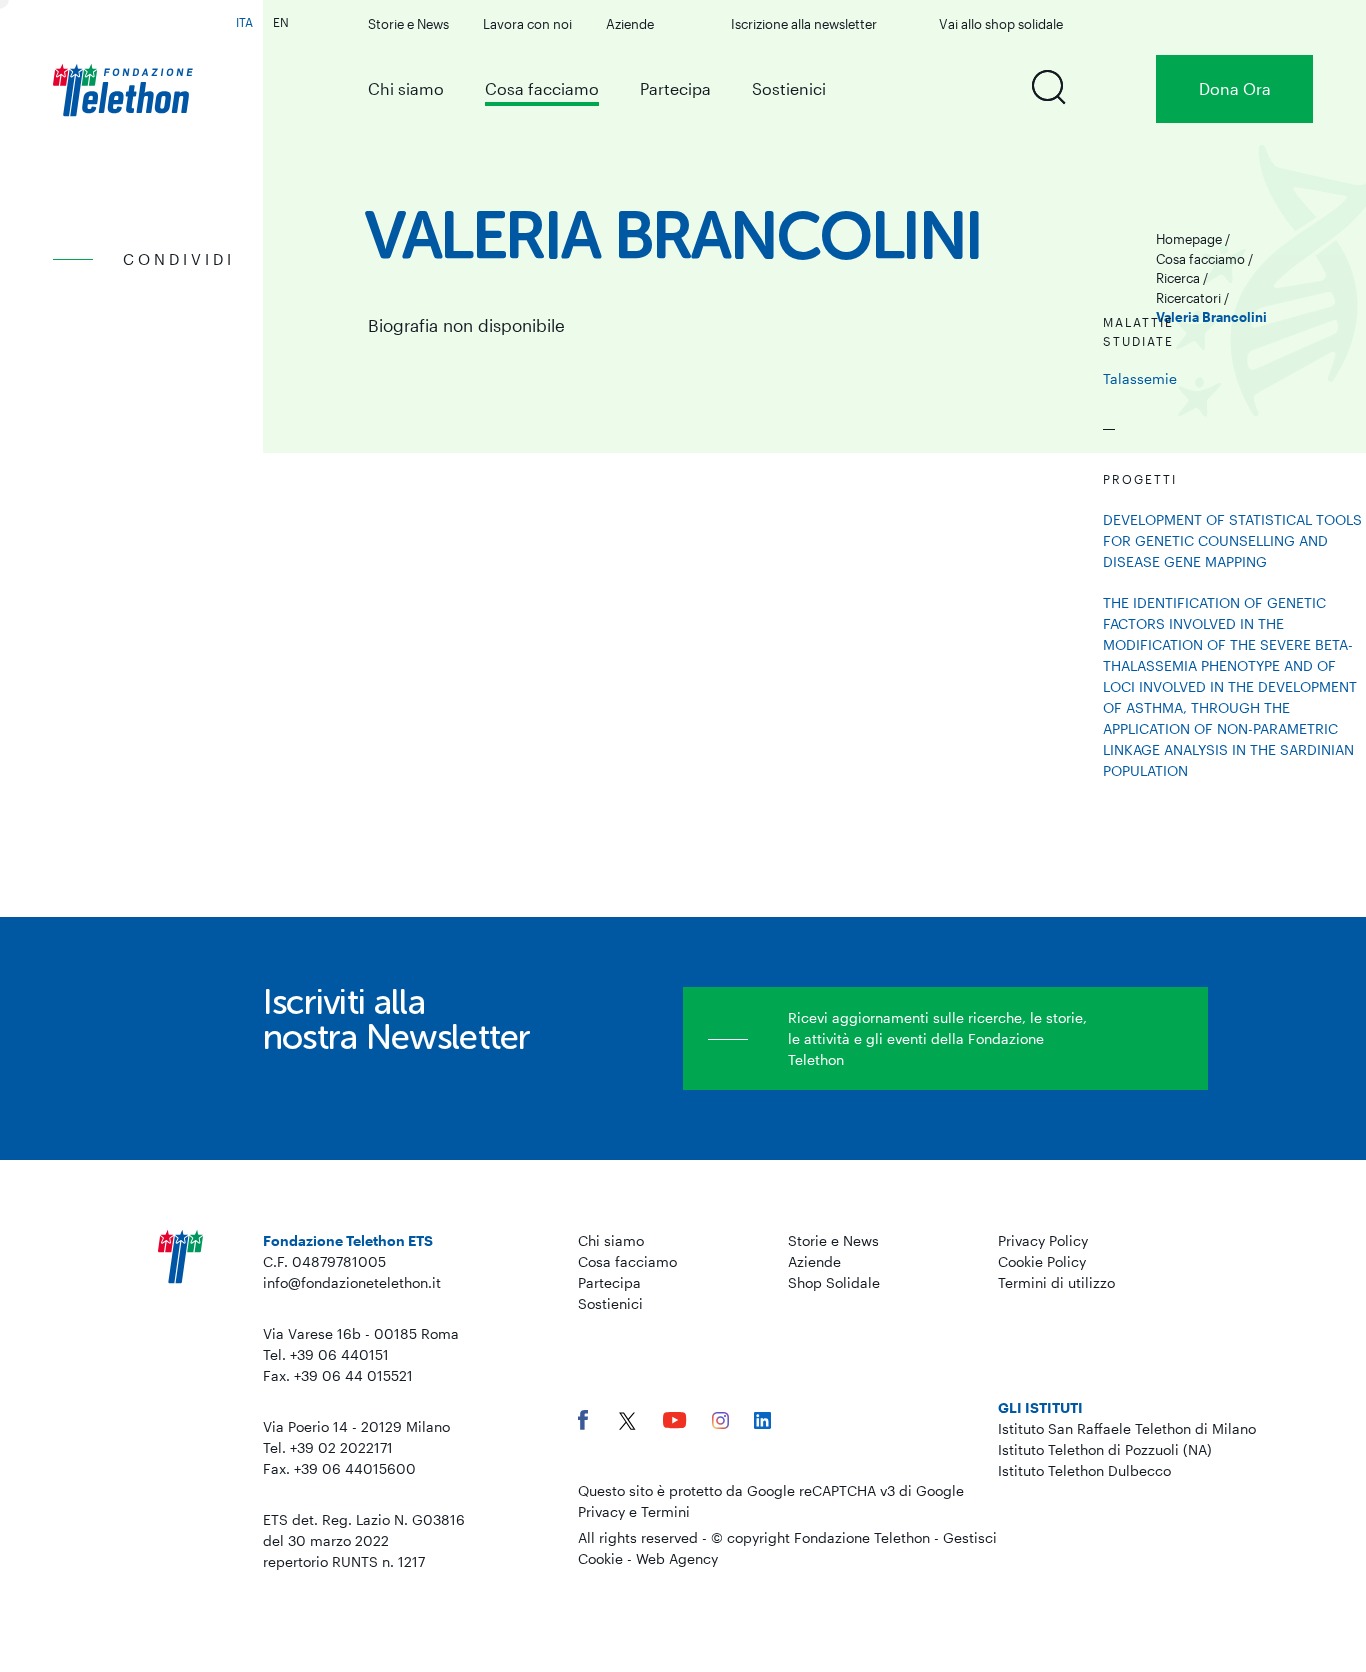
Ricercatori (1188, 298)
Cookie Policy (1042, 1261)
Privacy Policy (1043, 1240)
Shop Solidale (834, 1282)
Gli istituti (1040, 1407)
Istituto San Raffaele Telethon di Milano (1127, 1428)
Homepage (1189, 239)
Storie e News (408, 24)
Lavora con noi (527, 24)
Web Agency (677, 1558)
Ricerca (1178, 278)
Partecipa (675, 88)
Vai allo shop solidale (1001, 24)
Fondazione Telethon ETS (348, 1240)
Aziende (630, 24)
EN (281, 22)
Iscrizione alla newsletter (804, 24)
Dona (1235, 88)
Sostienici (789, 88)
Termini (665, 1511)
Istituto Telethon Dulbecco (1084, 1470)
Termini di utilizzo (1056, 1282)
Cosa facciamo (542, 88)
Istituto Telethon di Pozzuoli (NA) (1105, 1449)
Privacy (601, 1511)
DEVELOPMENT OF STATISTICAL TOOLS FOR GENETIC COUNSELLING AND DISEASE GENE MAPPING (1232, 540)
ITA (244, 22)
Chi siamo (406, 88)
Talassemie (1140, 378)
